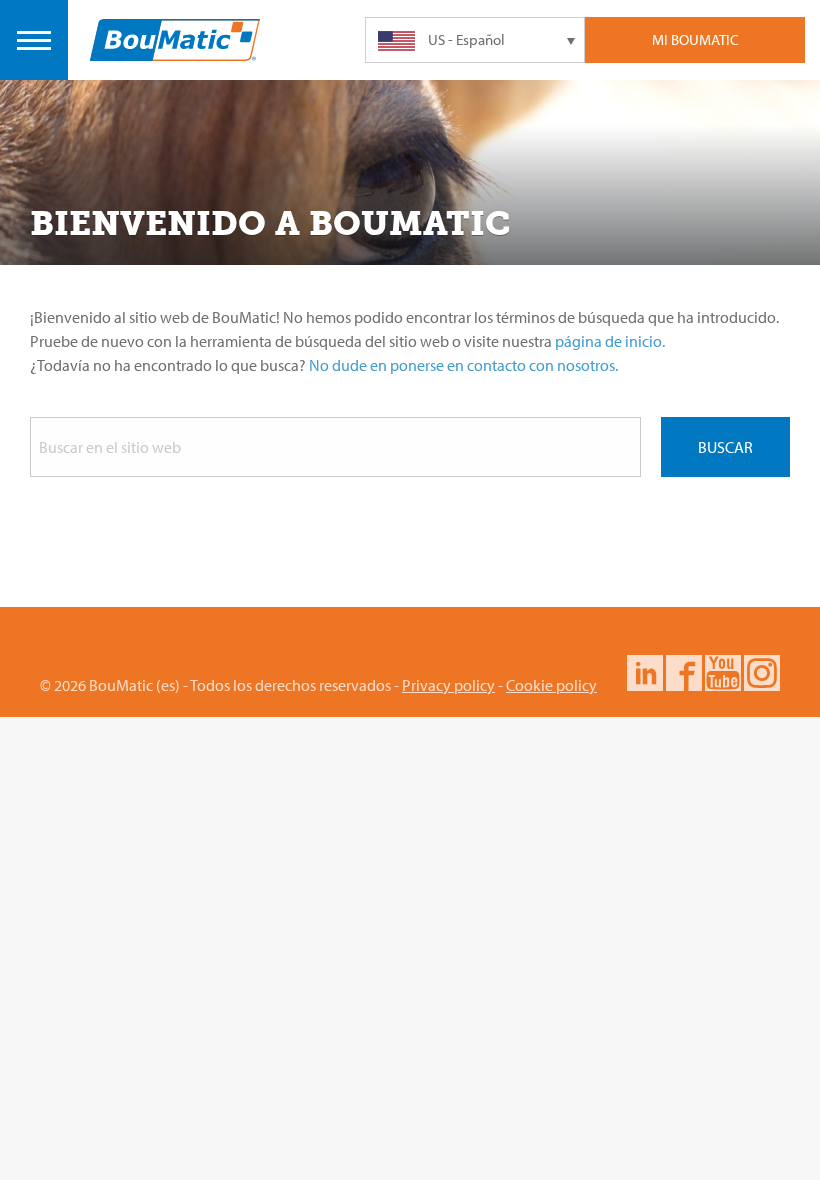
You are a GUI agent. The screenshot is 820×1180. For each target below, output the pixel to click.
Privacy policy (448, 685)
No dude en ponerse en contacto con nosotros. (463, 365)
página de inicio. (610, 341)
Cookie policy (551, 685)
